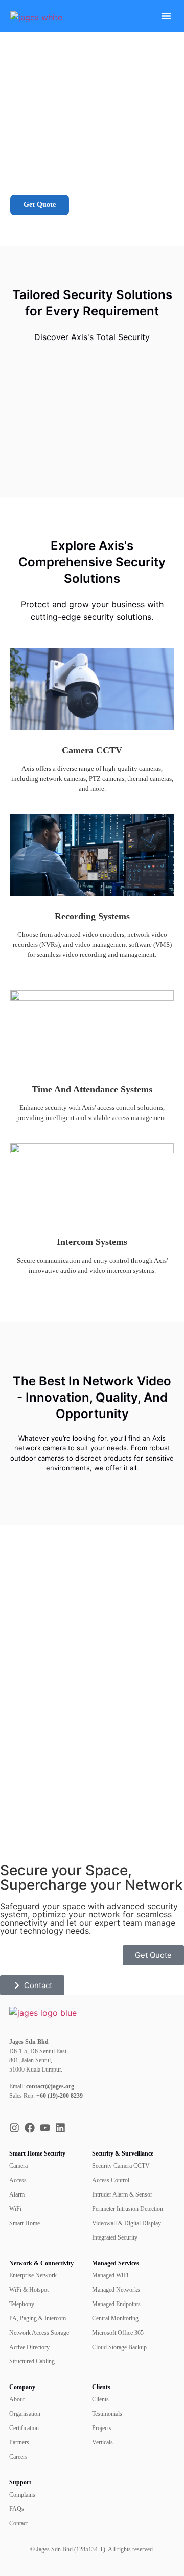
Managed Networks (116, 2290)
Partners (19, 2442)
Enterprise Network (33, 2275)
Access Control (111, 2180)
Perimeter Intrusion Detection (128, 2209)
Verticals (102, 2442)
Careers (18, 2457)
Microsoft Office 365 (118, 2333)
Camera (18, 2166)
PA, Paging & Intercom (38, 2318)
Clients (100, 2399)
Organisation (25, 2414)
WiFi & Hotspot (29, 2290)
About (17, 2399)
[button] (166, 16)
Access (18, 2180)
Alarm (17, 2194)
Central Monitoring (115, 2318)
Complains (22, 2495)
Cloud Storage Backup (119, 2347)
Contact (18, 2523)
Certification (24, 2428)
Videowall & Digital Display (126, 2223)
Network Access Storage (39, 2333)
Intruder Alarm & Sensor (122, 2194)
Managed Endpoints (116, 2304)
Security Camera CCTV (121, 2166)
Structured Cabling (32, 2361)
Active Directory (29, 2347)
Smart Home (25, 2223)
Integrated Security (115, 2237)
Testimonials (107, 2414)
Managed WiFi (110, 2275)
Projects (102, 2428)
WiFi (15, 2209)
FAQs (17, 2509)
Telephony (22, 2304)
